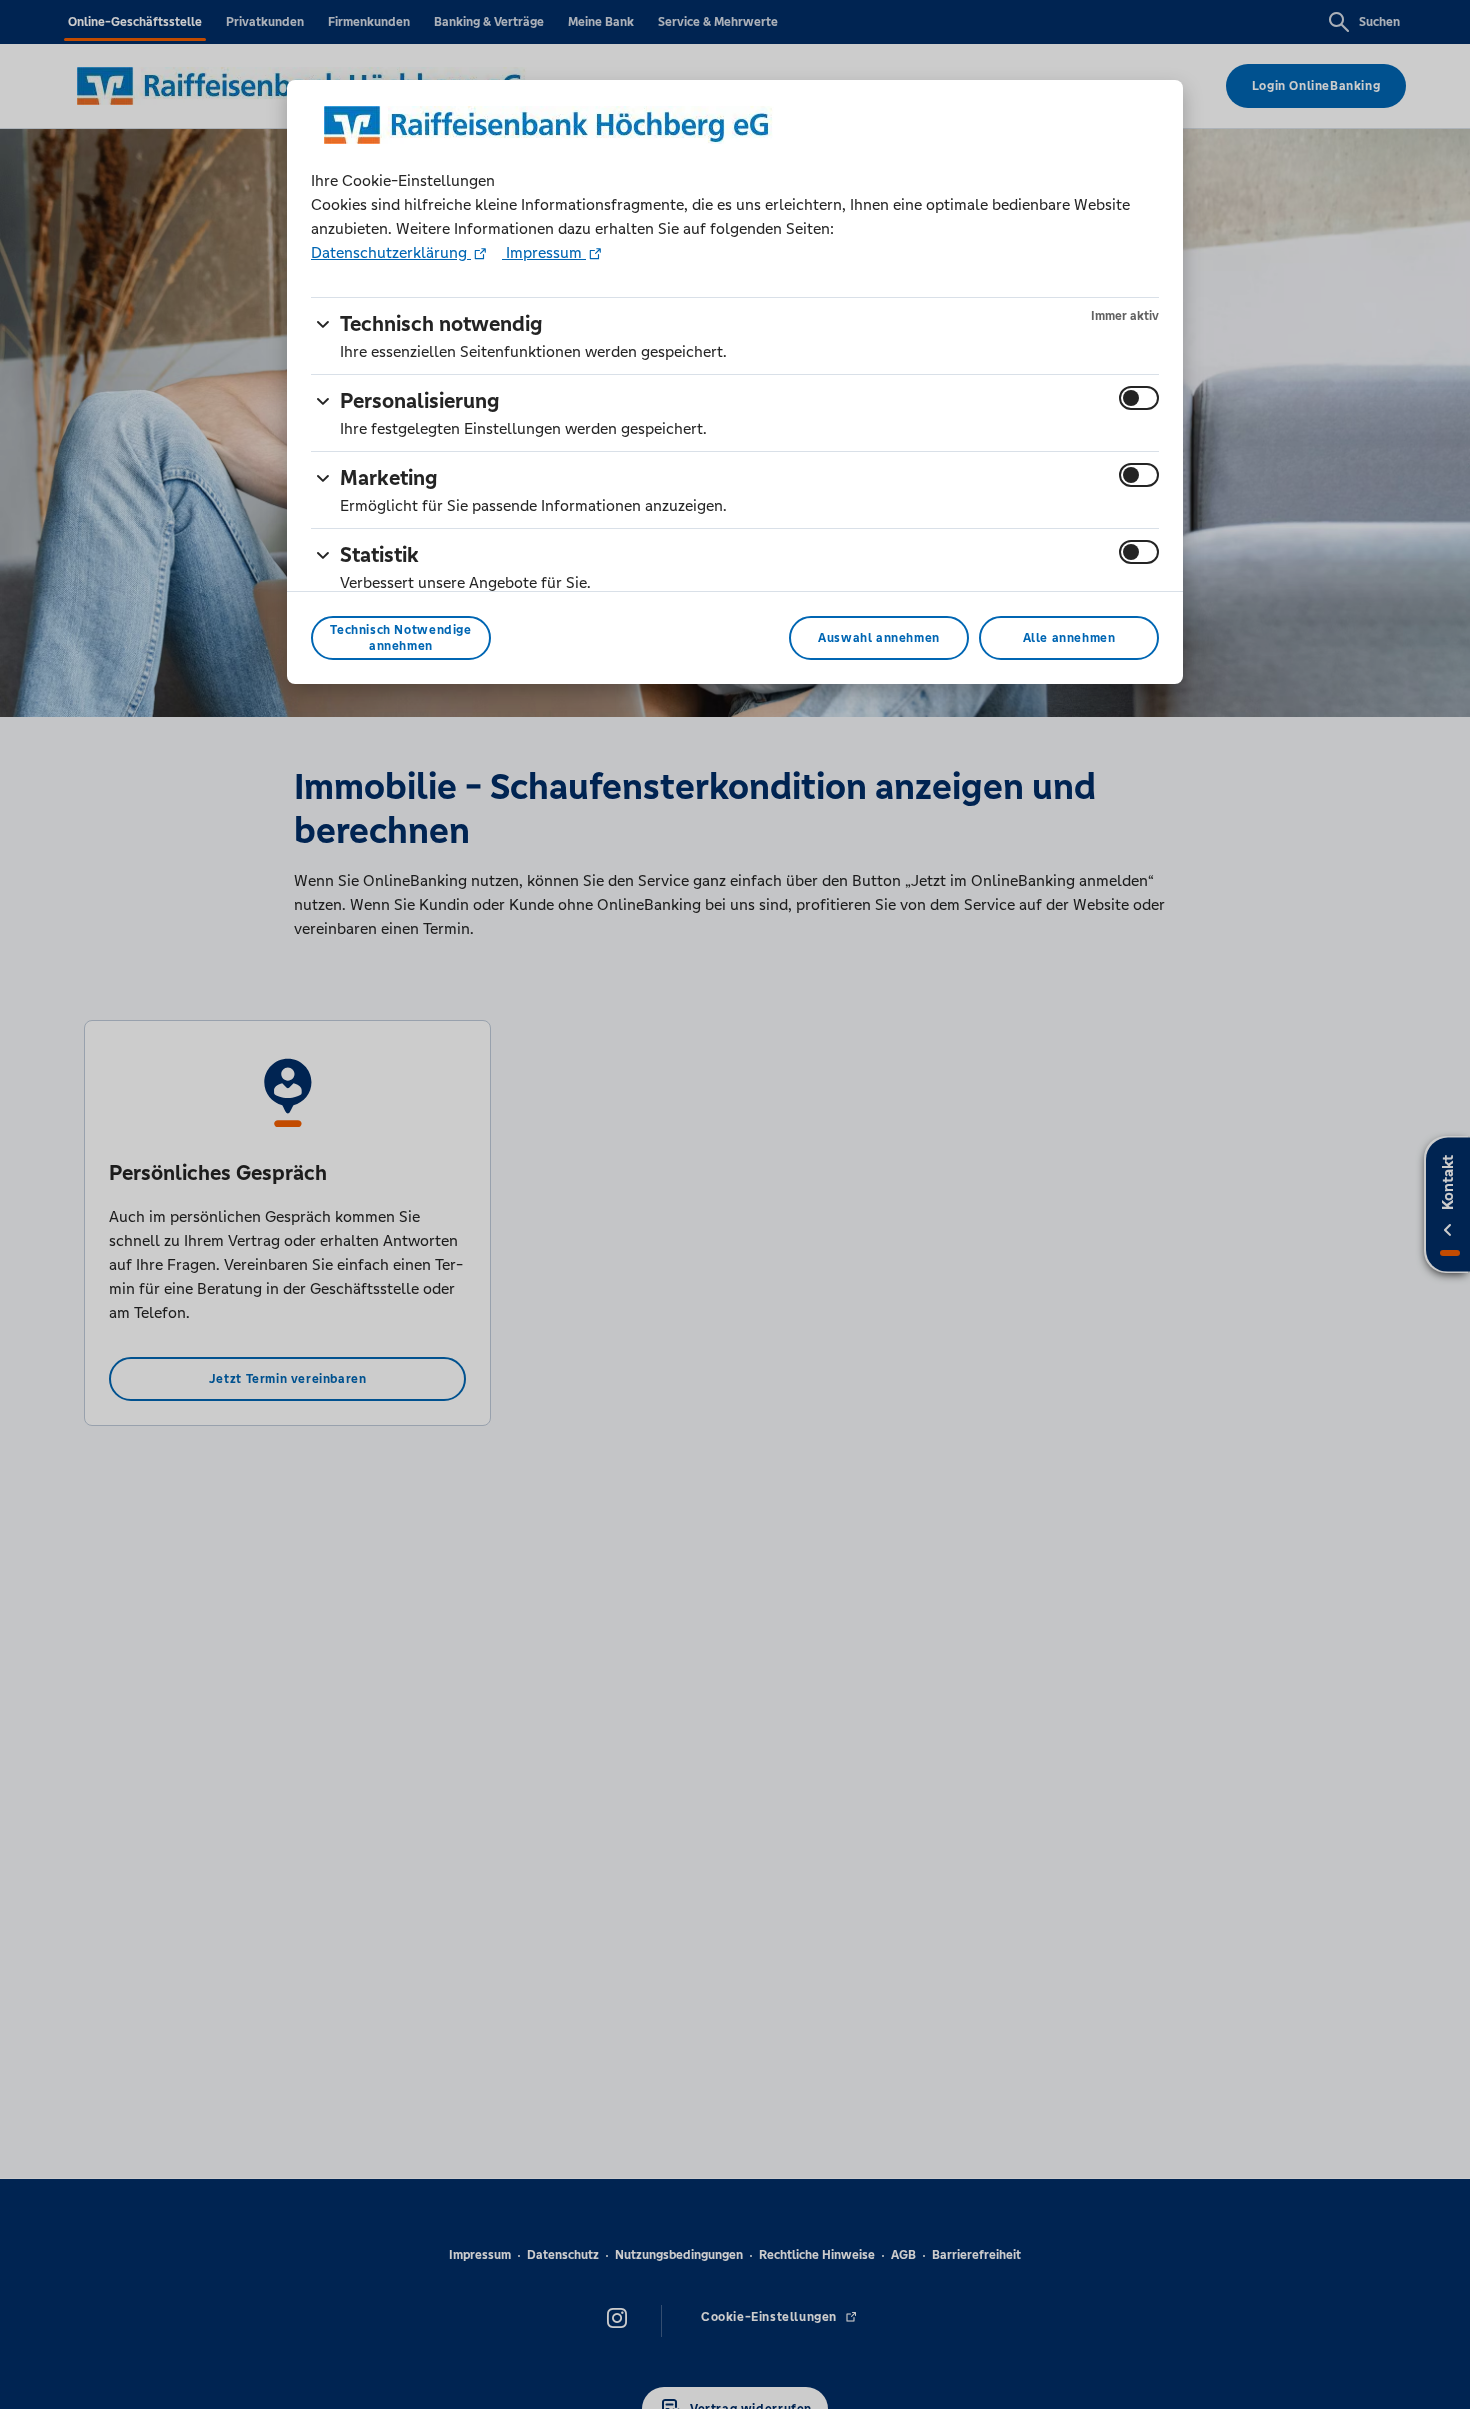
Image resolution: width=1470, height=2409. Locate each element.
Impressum (544, 252)
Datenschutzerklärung (391, 252)
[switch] (1139, 398)
